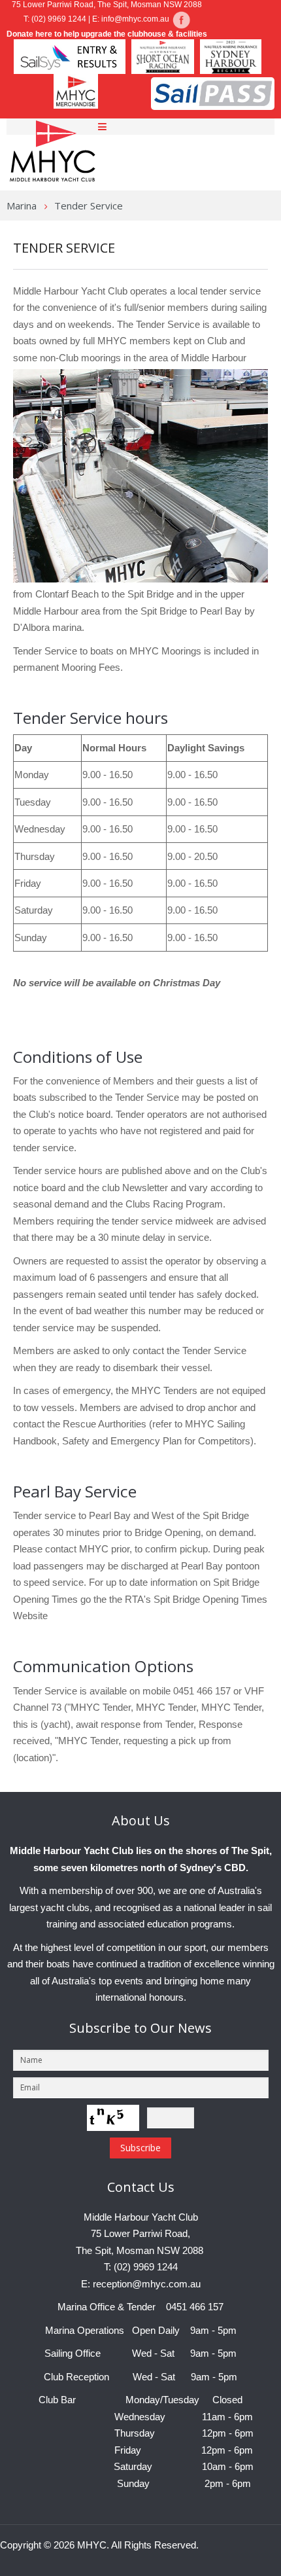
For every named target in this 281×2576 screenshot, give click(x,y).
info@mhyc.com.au (135, 19)
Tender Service (64, 248)
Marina (22, 206)
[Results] (181, 19)
